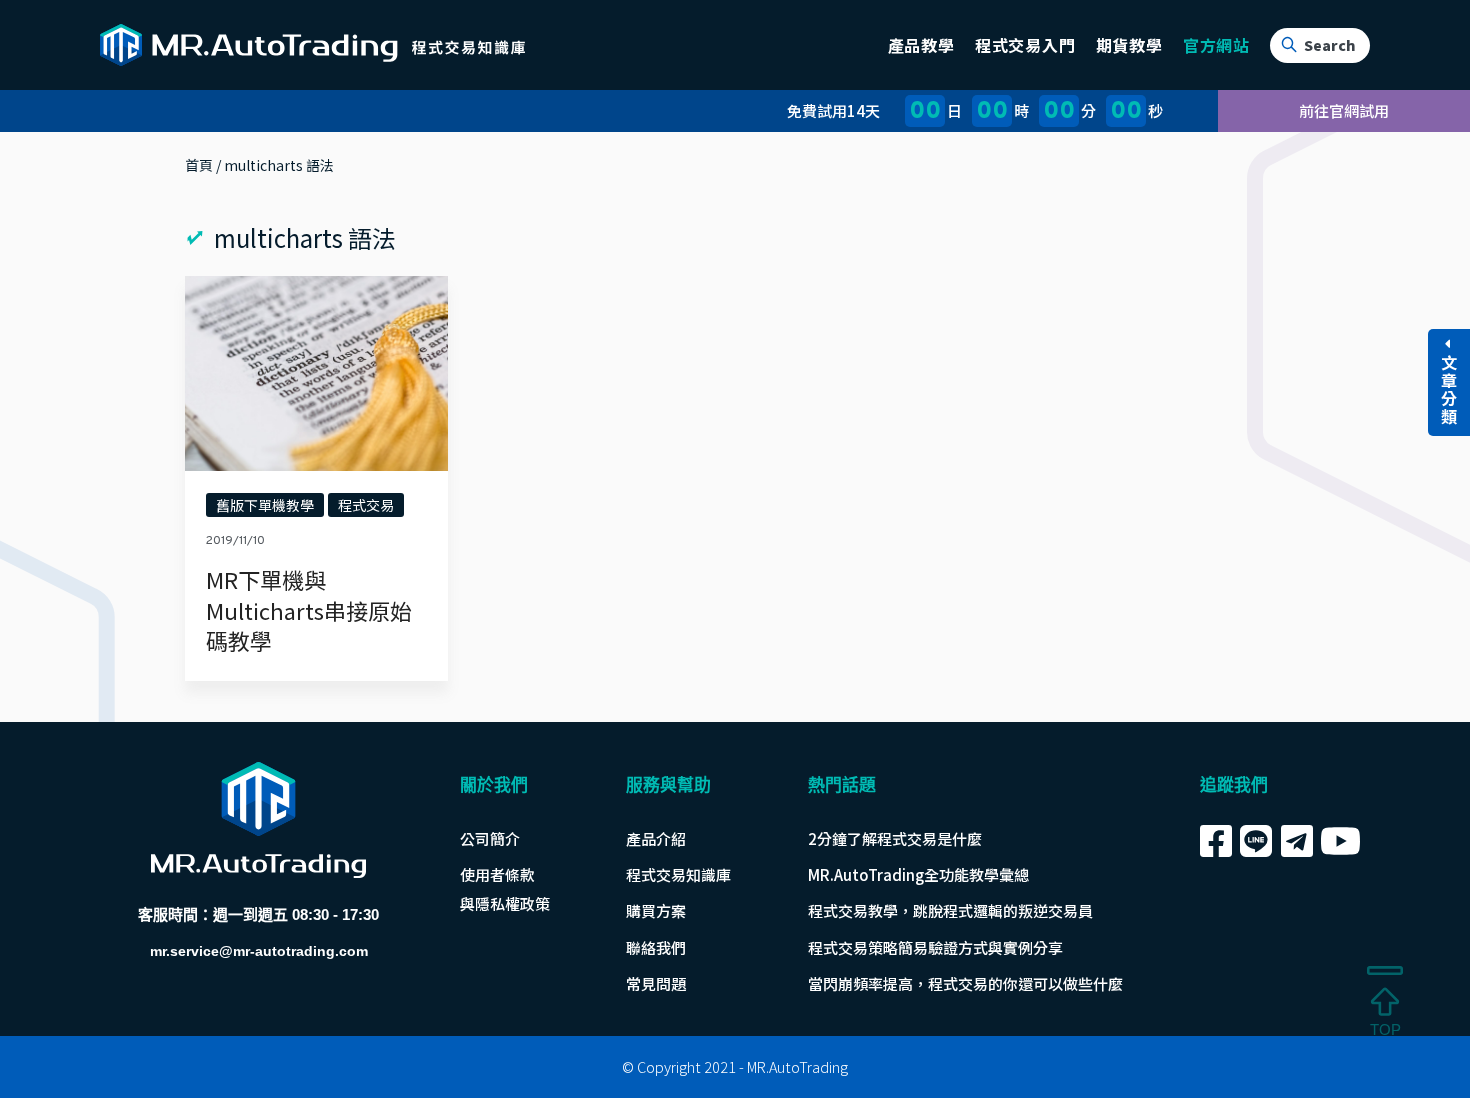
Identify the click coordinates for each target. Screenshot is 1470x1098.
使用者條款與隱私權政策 (505, 889)
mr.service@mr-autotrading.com (259, 951)
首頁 (199, 165)
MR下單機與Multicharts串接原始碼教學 (309, 610)
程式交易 (366, 505)
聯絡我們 (656, 947)
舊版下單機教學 (265, 505)
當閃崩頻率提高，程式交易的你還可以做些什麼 (965, 983)
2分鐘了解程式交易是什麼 (895, 838)
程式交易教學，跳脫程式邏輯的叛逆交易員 (950, 910)
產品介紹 (656, 838)
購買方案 (656, 910)
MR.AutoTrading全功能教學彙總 (918, 874)
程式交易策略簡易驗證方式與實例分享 (935, 947)
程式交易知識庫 (678, 874)
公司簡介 (490, 838)
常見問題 (656, 983)
